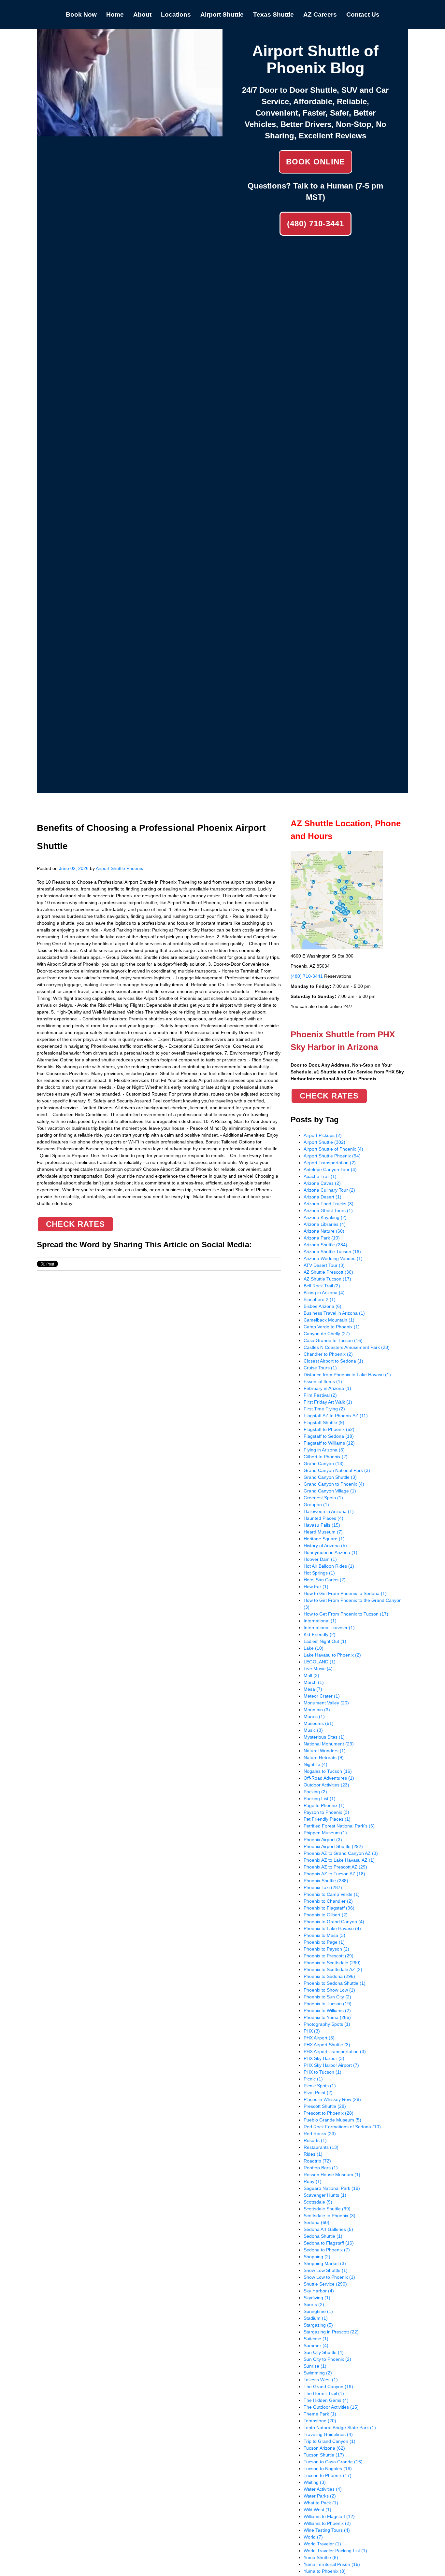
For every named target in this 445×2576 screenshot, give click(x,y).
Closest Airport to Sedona (333, 1361)
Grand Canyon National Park (337, 1470)
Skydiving (317, 2298)
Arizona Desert (323, 1197)
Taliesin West (321, 2380)
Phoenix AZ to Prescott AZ (335, 1867)
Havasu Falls (322, 1525)
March (314, 1682)
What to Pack (321, 2503)
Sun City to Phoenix (327, 2359)
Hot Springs (319, 1573)
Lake (314, 1648)
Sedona (316, 2222)
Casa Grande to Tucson (333, 1340)
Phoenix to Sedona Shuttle (335, 1983)
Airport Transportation (330, 1163)
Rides (313, 2154)
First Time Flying (324, 1409)
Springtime (318, 2311)
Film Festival (320, 1395)
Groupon (316, 1505)
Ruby (313, 2181)
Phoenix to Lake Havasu (332, 1928)
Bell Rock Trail (322, 1286)
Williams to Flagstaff (329, 2516)
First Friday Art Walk (328, 1402)
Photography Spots (327, 2024)
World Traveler (322, 2544)
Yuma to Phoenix (325, 2571)
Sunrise (315, 2366)
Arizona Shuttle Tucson (332, 1252)
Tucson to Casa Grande (333, 2462)
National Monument (329, 1744)
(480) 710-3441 (316, 224)
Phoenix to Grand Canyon (334, 1922)
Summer (316, 2345)
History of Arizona (325, 1546)
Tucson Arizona (324, 2448)
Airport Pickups (323, 1135)
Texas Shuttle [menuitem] (273, 14)
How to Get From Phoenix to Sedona (345, 1593)
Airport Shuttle (324, 1142)
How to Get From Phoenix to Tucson (346, 1614)
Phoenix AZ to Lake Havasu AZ (339, 1860)
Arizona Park (322, 1238)
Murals (314, 1716)
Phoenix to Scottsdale (332, 1963)
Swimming (318, 2373)
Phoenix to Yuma (327, 2017)
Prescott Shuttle (325, 2106)
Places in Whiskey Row (332, 2099)
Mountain (317, 1710)
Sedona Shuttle (323, 2236)
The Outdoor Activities (331, 2407)
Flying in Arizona (324, 1450)
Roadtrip (317, 2161)
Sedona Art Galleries (328, 2229)
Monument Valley (326, 1703)
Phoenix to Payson (326, 1949)
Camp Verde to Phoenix (332, 1327)
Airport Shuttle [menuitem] (222, 14)
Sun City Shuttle (324, 2352)
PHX (312, 2031)
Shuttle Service (325, 2284)
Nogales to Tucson (328, 1771)
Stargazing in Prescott (331, 2332)
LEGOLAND (320, 1662)
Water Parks (320, 2496)
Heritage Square (324, 1539)
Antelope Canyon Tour (330, 1169)
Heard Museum (323, 1532)
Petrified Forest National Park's (339, 1826)
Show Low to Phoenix (329, 2277)
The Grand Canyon (328, 2387)
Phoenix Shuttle (326, 1881)
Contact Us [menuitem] (363, 14)
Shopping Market (325, 2263)
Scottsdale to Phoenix (330, 2216)
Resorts (315, 2140)
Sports (314, 2304)
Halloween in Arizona (329, 1511)
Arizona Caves (322, 1183)
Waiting (315, 2482)
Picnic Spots (320, 2086)
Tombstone (320, 2421)
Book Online (316, 162)
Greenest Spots (323, 1498)
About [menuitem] (142, 14)
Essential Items (323, 1381)
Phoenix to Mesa (324, 1935)
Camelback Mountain (329, 1320)
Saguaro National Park (332, 2188)
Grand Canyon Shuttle (330, 1477)
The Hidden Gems (326, 2400)
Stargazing (318, 2325)
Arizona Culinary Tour (329, 1190)
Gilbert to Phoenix (326, 1457)
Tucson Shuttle (324, 2455)
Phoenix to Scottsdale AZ (333, 1969)
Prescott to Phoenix (329, 2113)
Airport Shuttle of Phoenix (333, 1149)
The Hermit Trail (324, 2393)
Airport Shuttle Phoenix (119, 868)
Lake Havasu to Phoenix (332, 1655)
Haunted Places (323, 1518)
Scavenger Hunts (325, 2195)
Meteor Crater (322, 1696)
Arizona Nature (324, 1231)
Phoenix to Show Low (329, 1990)
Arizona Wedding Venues (333, 1258)
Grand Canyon (324, 1463)
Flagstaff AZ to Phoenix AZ (336, 1416)
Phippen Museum (325, 1833)
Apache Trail (320, 1176)
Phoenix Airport (323, 1840)
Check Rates (75, 1224)
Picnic (313, 2079)
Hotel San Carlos (325, 1580)
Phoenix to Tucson (328, 2004)
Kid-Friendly (320, 1634)
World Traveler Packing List (335, 2551)
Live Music (318, 1669)
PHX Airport (319, 2038)
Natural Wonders (325, 1751)
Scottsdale (318, 2202)
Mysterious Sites (324, 1737)
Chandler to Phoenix (328, 1354)
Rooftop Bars (321, 2168)
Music (313, 1730)
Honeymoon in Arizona (330, 1552)
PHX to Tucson (323, 2072)
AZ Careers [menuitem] (320, 14)
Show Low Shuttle (326, 2270)
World (313, 2537)
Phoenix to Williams (327, 2010)
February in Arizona (327, 1388)
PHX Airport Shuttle (327, 2045)
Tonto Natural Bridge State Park (340, 2428)
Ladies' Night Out (325, 1641)
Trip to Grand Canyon (330, 2441)
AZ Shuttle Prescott (328, 1272)
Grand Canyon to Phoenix (334, 1484)
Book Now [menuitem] (81, 14)
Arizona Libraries (325, 1224)
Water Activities (323, 2489)
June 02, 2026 (74, 868)
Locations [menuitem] (176, 14)
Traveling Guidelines (328, 2434)
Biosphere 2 (320, 1299)
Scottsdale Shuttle (327, 2209)
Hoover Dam (320, 1559)
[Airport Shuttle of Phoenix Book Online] (130, 133)
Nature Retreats (324, 1757)
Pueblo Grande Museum (332, 2120)
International (320, 1621)
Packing (315, 1792)
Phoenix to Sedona (329, 1976)
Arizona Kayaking (325, 1217)
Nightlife (316, 1764)
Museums (319, 1723)
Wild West (317, 2510)
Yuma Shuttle (321, 2557)
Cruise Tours (320, 1368)
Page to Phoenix (324, 1805)
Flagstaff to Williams (329, 1443)
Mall (311, 1675)
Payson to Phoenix (326, 1812)
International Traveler (329, 1628)
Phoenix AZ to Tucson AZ (334, 1874)
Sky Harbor (319, 2291)
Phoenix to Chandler (328, 1901)
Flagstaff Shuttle (324, 1422)
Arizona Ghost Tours (328, 1211)
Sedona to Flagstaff (329, 2243)
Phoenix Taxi (323, 1887)
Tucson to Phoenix (328, 2475)
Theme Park (320, 2414)
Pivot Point (318, 2093)
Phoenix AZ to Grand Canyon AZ (341, 1853)
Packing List (320, 1799)
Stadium (316, 2318)
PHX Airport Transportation (335, 2051)
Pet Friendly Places (327, 1819)
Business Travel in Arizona (334, 1313)
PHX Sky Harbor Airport (331, 2065)
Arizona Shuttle (325, 1245)
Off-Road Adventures (329, 1778)
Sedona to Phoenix (327, 2250)
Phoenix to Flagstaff (329, 1908)
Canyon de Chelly (327, 1334)
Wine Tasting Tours (327, 2530)
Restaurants (321, 2147)
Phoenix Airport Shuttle (333, 1846)
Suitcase (316, 2339)
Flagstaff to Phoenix (329, 1429)
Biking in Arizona (324, 1293)
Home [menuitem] (115, 14)
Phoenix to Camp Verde (332, 1894)
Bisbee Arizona (323, 1306)
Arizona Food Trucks (329, 1204)
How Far (316, 1587)
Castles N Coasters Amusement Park (347, 1347)
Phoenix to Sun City (327, 1997)
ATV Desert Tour (324, 1265)
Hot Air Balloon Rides (329, 1566)
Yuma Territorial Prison (332, 2564)
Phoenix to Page (324, 1942)
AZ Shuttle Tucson (327, 1279)
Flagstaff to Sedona (329, 1436)
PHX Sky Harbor (324, 2058)
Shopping (317, 2257)
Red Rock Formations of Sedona (342, 2127)
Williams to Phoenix (327, 2523)
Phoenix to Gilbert (326, 1915)
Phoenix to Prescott (329, 1956)
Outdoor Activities (326, 1785)
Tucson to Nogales (328, 2469)
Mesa (313, 1689)
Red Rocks (320, 2134)
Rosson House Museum (332, 2175)
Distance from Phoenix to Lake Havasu (347, 1375)
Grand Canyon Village (330, 1491)
